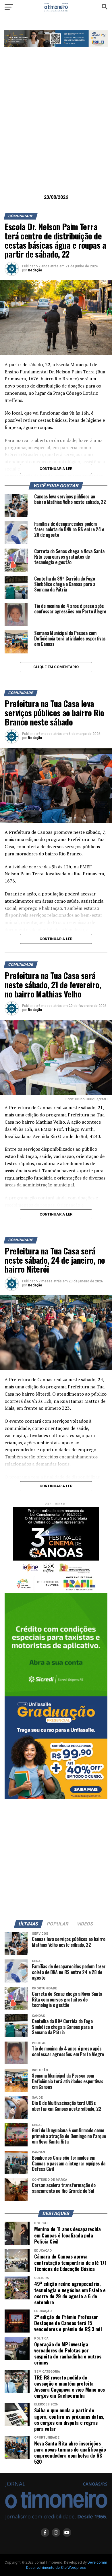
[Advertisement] (56, 130)
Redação (35, 270)
